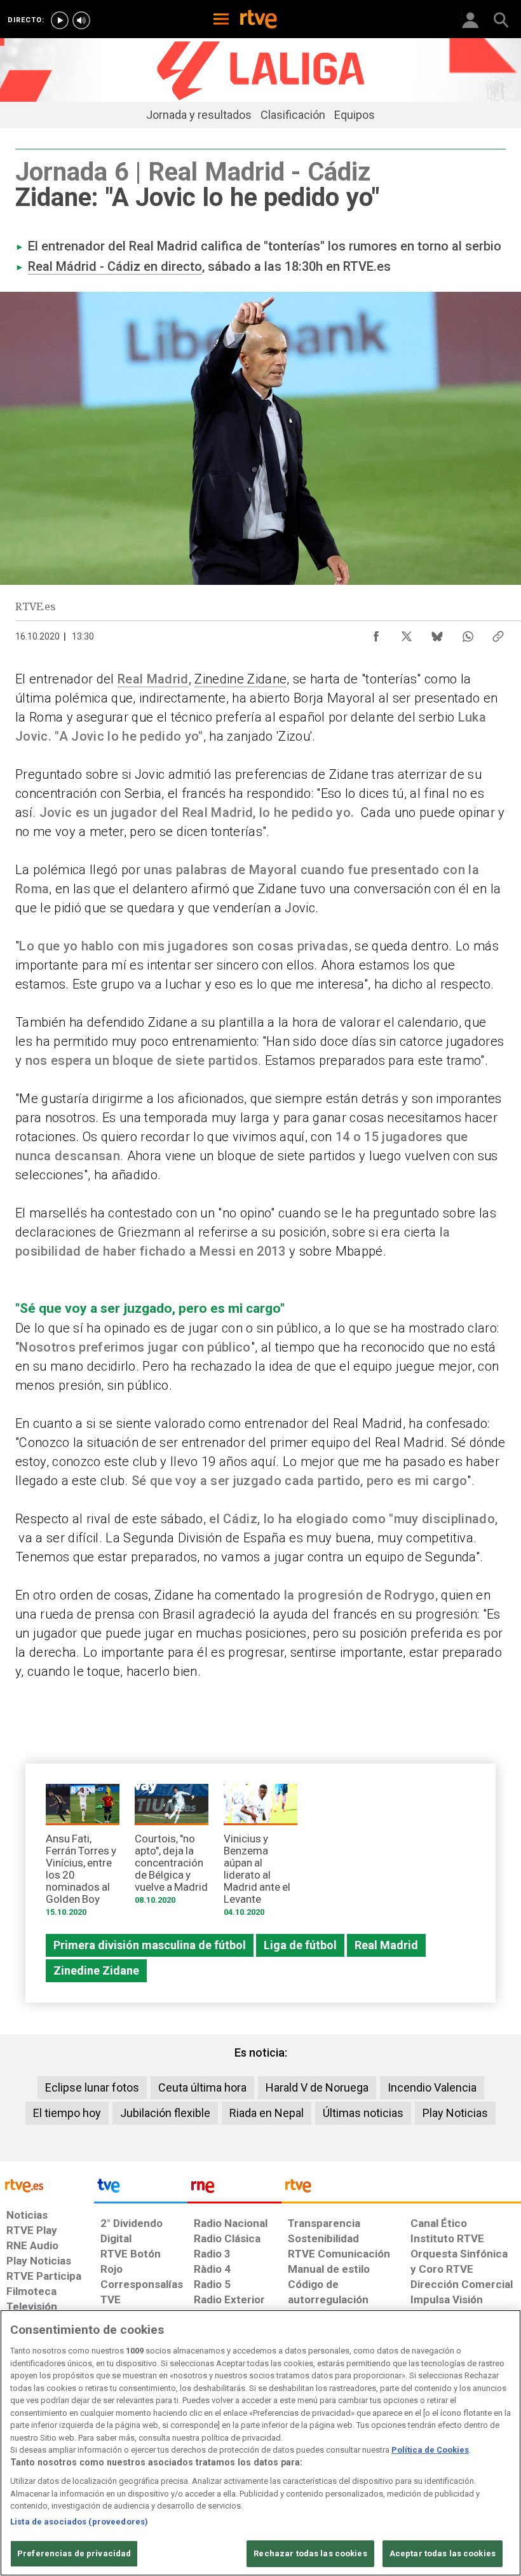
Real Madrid (153, 679)
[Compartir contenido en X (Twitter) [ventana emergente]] (407, 633)
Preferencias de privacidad (74, 2553)
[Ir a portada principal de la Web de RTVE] (47, 2185)
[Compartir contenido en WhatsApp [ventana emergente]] (468, 633)
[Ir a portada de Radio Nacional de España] (234, 2189)
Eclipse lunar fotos (92, 2087)
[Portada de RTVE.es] (259, 20)
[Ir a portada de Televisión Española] (141, 2189)
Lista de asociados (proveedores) (79, 2522)
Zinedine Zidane (240, 679)
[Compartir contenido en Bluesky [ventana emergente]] (437, 633)
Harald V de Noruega (317, 2087)
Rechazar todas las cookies (310, 2553)
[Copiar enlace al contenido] (498, 633)
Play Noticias (455, 2113)
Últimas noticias (363, 2113)
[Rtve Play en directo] (60, 20)
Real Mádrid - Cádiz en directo (115, 266)
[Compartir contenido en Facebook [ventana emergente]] (376, 633)
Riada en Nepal (267, 2113)
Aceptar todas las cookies (443, 2553)
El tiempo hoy (67, 2113)
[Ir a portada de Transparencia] (401, 2189)
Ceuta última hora (202, 2087)
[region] (260, 2443)
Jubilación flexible (165, 2113)
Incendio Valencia (432, 2087)
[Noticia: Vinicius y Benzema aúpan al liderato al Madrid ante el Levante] (260, 1854)
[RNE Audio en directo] (81, 20)
